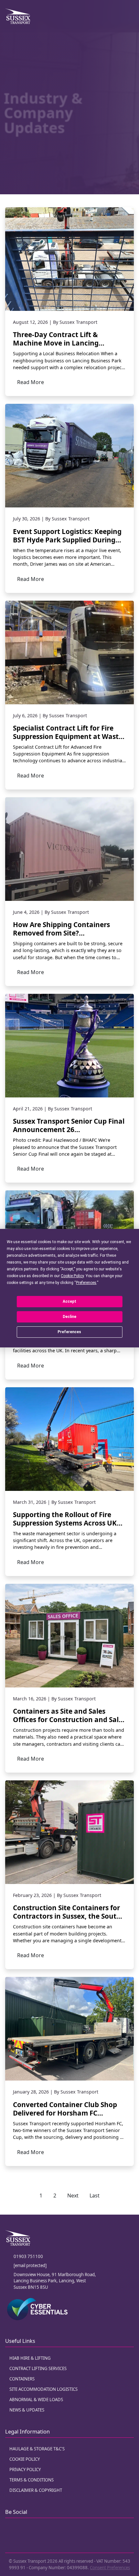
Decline (69, 1317)
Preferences (69, 1332)
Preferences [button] (86, 1283)
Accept (69, 1301)
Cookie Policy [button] (72, 1276)
